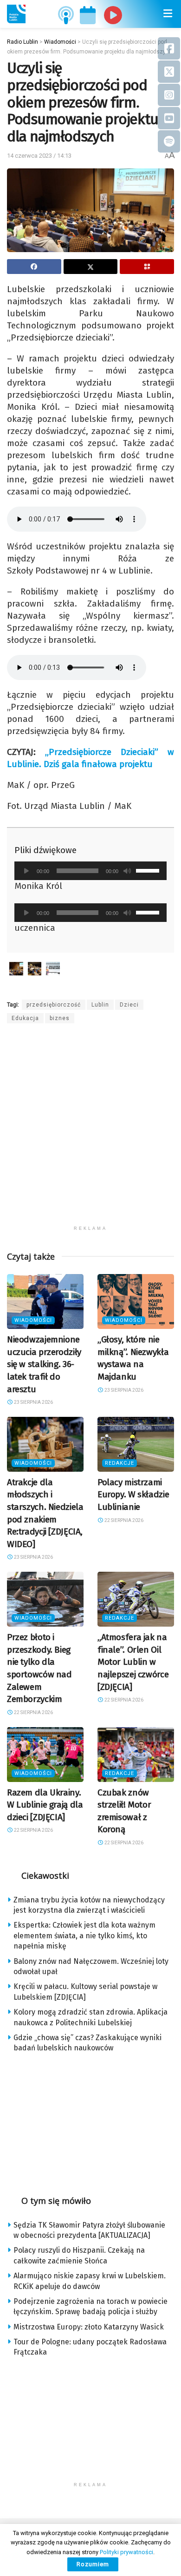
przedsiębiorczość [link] (54, 1005)
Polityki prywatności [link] (126, 2552)
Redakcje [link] (120, 1463)
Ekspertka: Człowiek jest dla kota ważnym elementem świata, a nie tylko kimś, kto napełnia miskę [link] (84, 1935)
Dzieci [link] (129, 1005)
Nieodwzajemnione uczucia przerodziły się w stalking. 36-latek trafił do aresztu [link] (44, 1364)
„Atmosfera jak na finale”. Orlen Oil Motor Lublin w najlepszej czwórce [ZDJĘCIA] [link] (133, 1662)
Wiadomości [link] (33, 1320)
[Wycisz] (127, 871)
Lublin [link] (100, 1005)
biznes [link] (60, 1018)
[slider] (149, 870)
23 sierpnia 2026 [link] (33, 1402)
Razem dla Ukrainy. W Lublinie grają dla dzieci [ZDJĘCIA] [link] (45, 1805)
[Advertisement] (90, 1130)
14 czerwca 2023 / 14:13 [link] (39, 156)
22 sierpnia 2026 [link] (123, 1520)
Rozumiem (93, 2564)
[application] (90, 871)
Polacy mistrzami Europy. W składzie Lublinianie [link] (133, 1495)
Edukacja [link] (25, 1018)
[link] (16, 14)
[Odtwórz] (26, 871)
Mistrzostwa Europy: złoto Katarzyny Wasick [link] (89, 2327)
